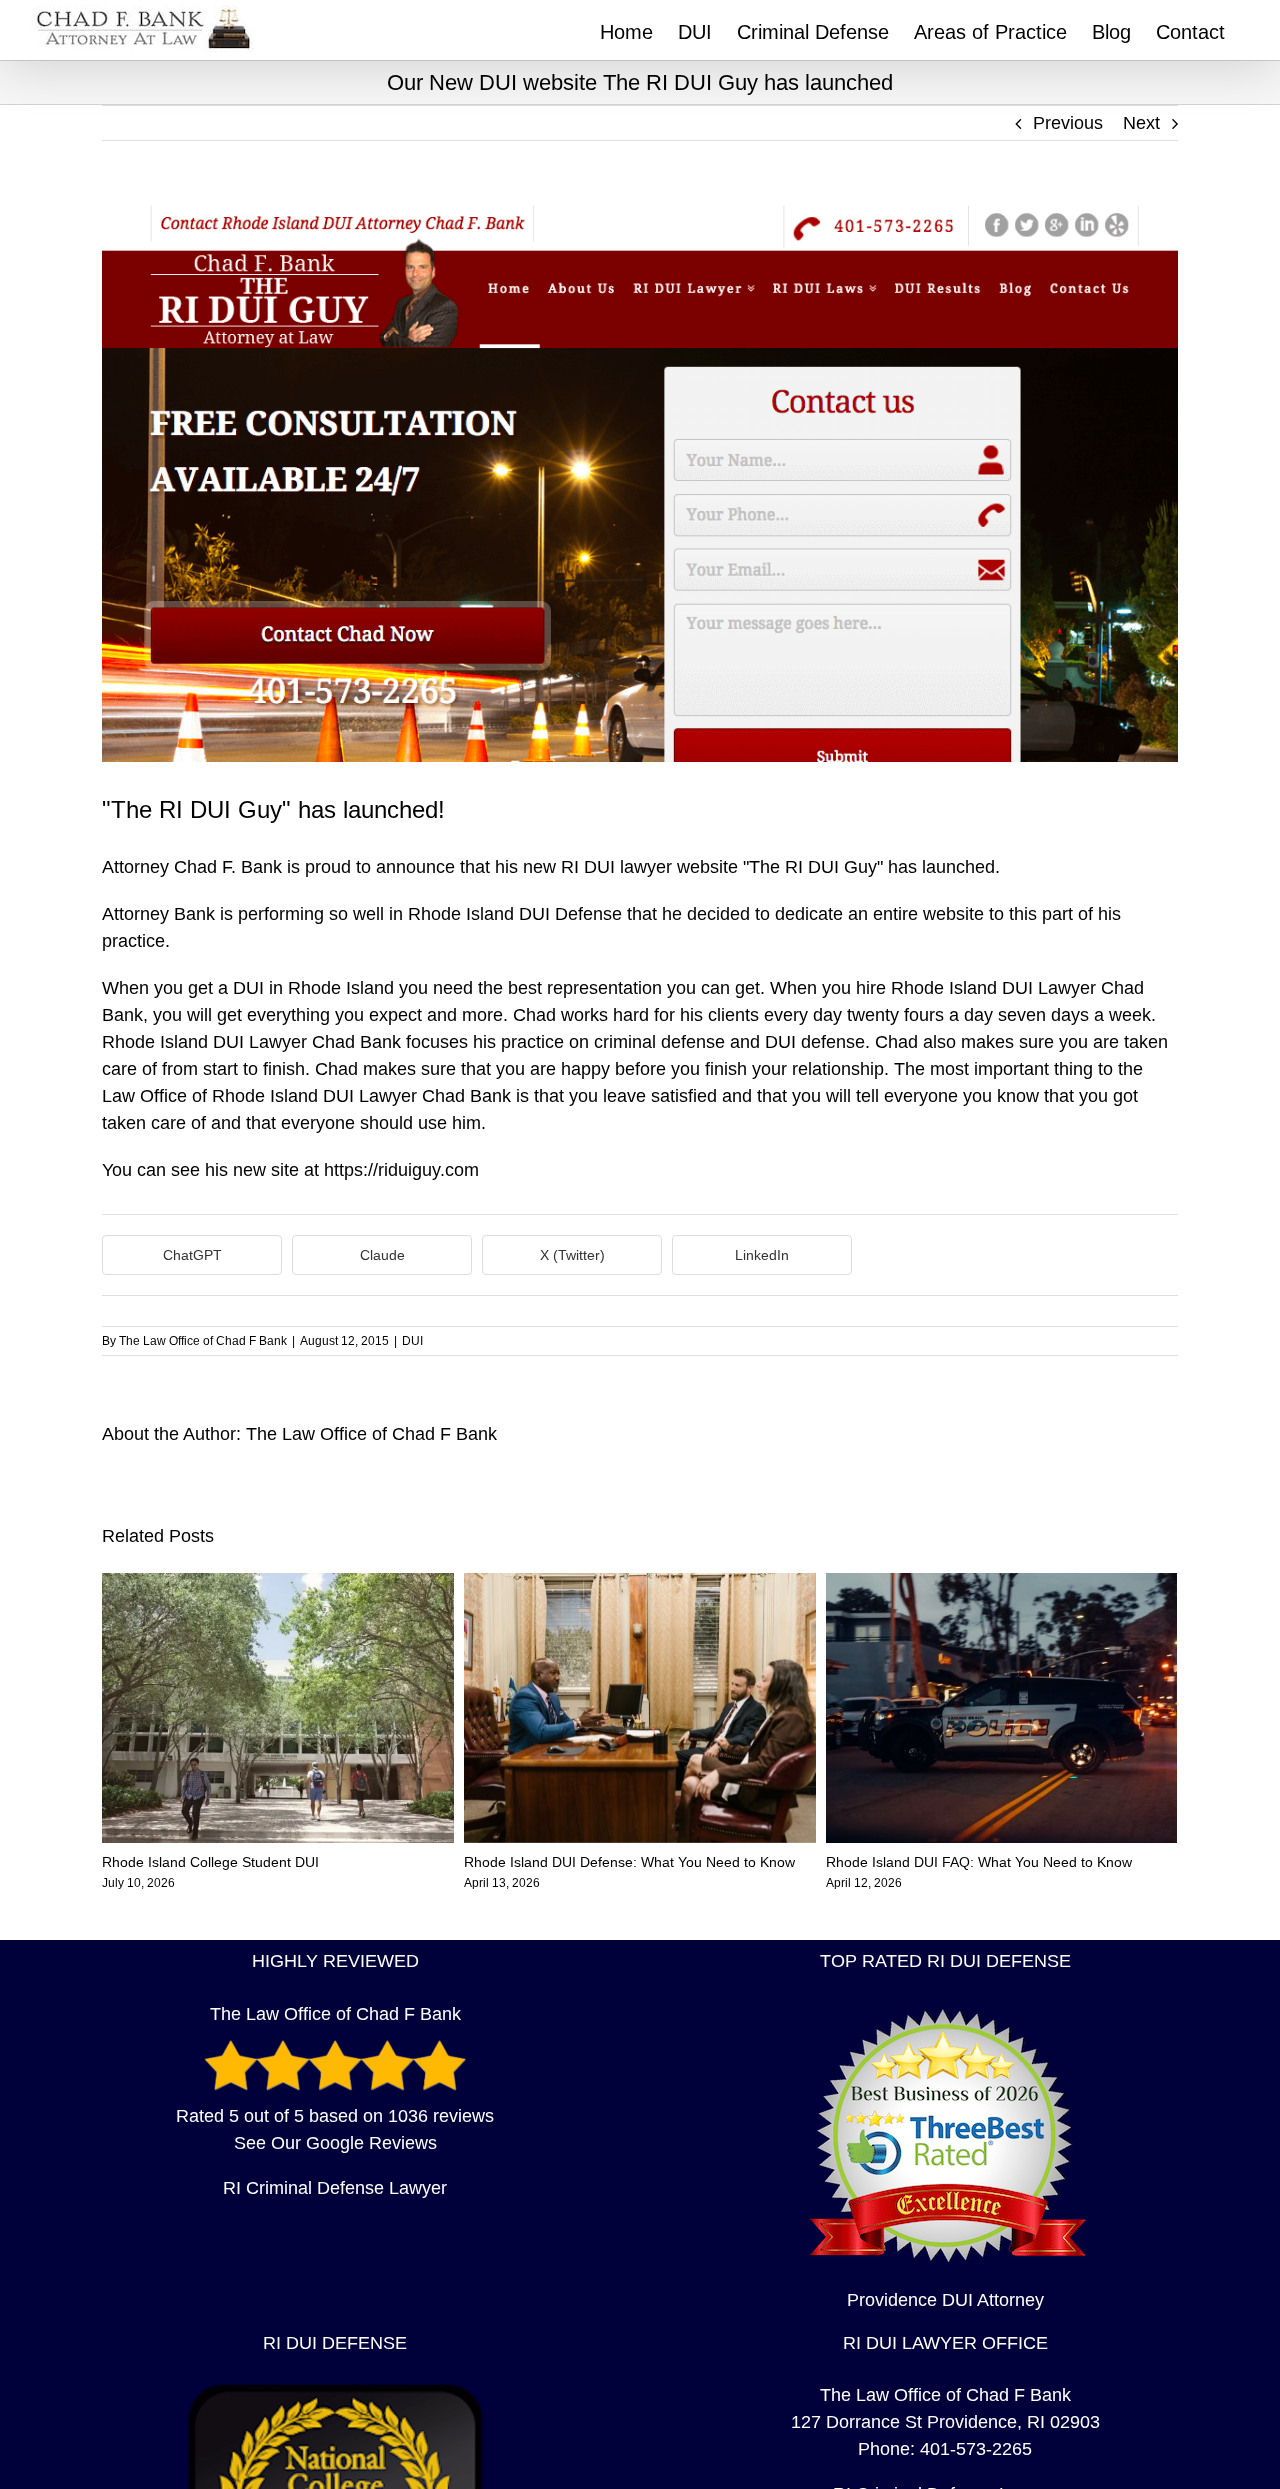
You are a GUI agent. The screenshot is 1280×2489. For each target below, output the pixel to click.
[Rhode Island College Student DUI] (278, 1583)
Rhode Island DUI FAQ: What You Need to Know (979, 1862)
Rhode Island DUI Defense (515, 914)
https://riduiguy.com (401, 1170)
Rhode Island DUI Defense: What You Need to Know (629, 1862)
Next (1141, 123)
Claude (382, 1255)
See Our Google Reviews (335, 2143)
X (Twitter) (572, 1255)
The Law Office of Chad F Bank (203, 1341)
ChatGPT (192, 1255)
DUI (412, 1341)
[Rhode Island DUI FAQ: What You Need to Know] (1002, 1583)
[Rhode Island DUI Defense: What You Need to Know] (640, 1583)
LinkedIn (762, 1255)
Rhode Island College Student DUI (210, 1862)
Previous (1068, 123)
